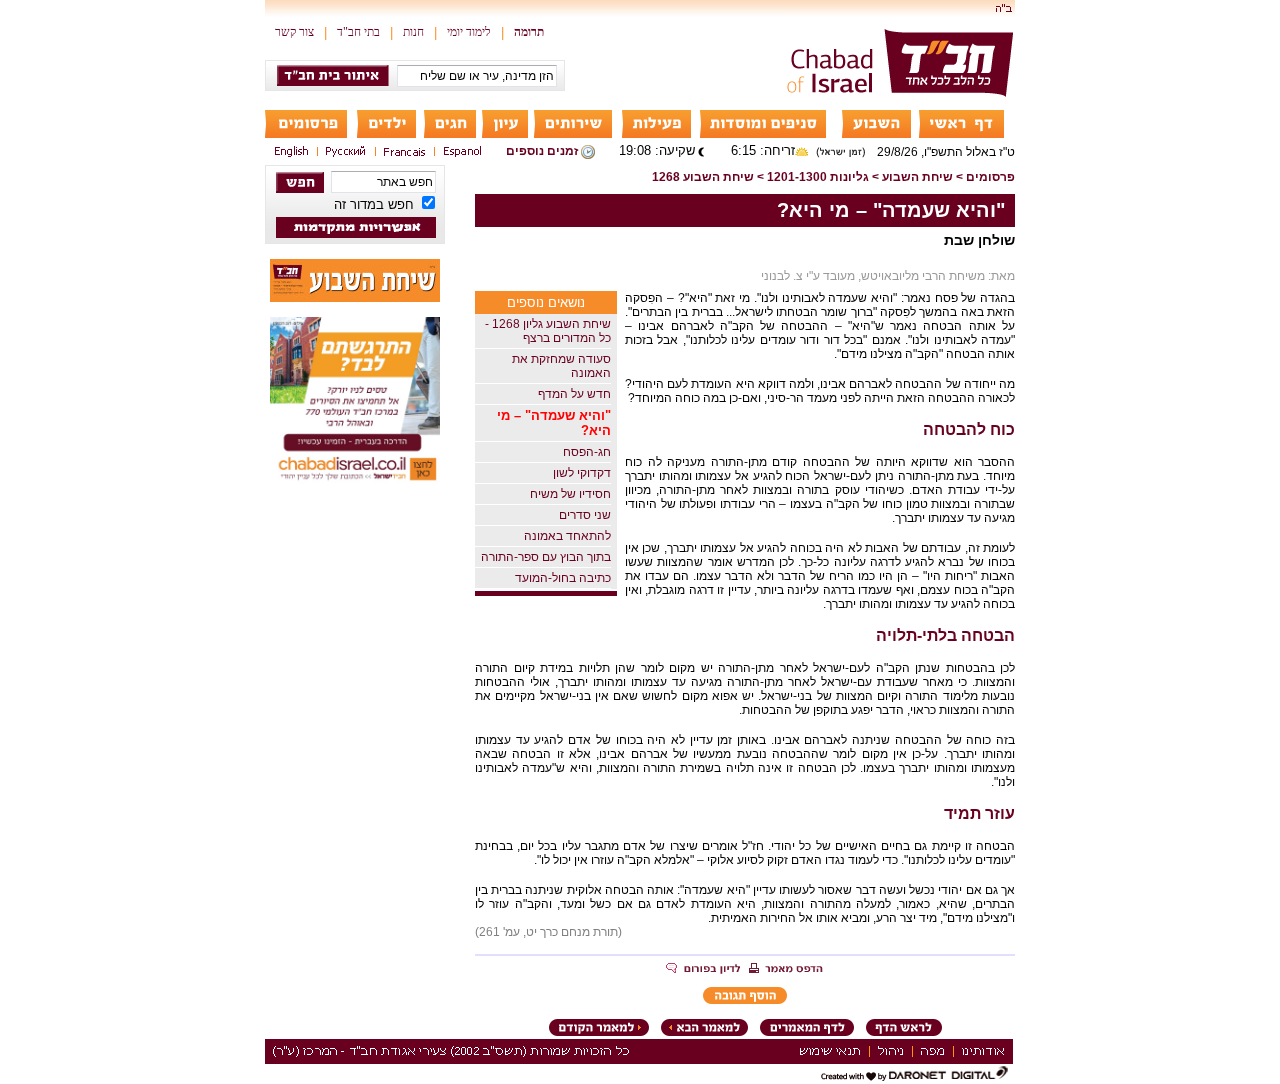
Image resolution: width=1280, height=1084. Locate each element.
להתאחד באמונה (567, 536)
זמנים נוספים (542, 151)
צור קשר (294, 32)
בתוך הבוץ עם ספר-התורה (546, 557)
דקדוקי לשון (582, 473)
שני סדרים (585, 515)
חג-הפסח (587, 452)
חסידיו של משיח (570, 494)
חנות (413, 32)
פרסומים (990, 177)
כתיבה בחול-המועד (563, 578)
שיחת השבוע (917, 177)
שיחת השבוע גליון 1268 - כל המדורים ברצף (548, 331)
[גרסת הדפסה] (786, 970)
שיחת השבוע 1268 (703, 177)
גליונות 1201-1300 (818, 177)
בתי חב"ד (358, 32)
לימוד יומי (469, 32)
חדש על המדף (574, 394)
